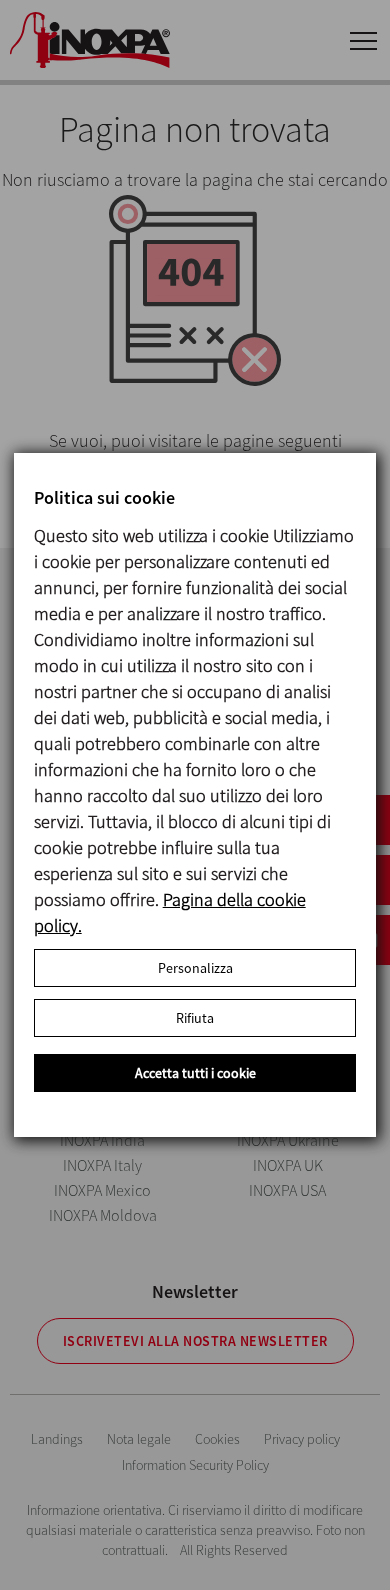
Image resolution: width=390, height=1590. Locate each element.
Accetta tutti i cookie (195, 1073)
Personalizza (195, 968)
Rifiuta (195, 1018)
